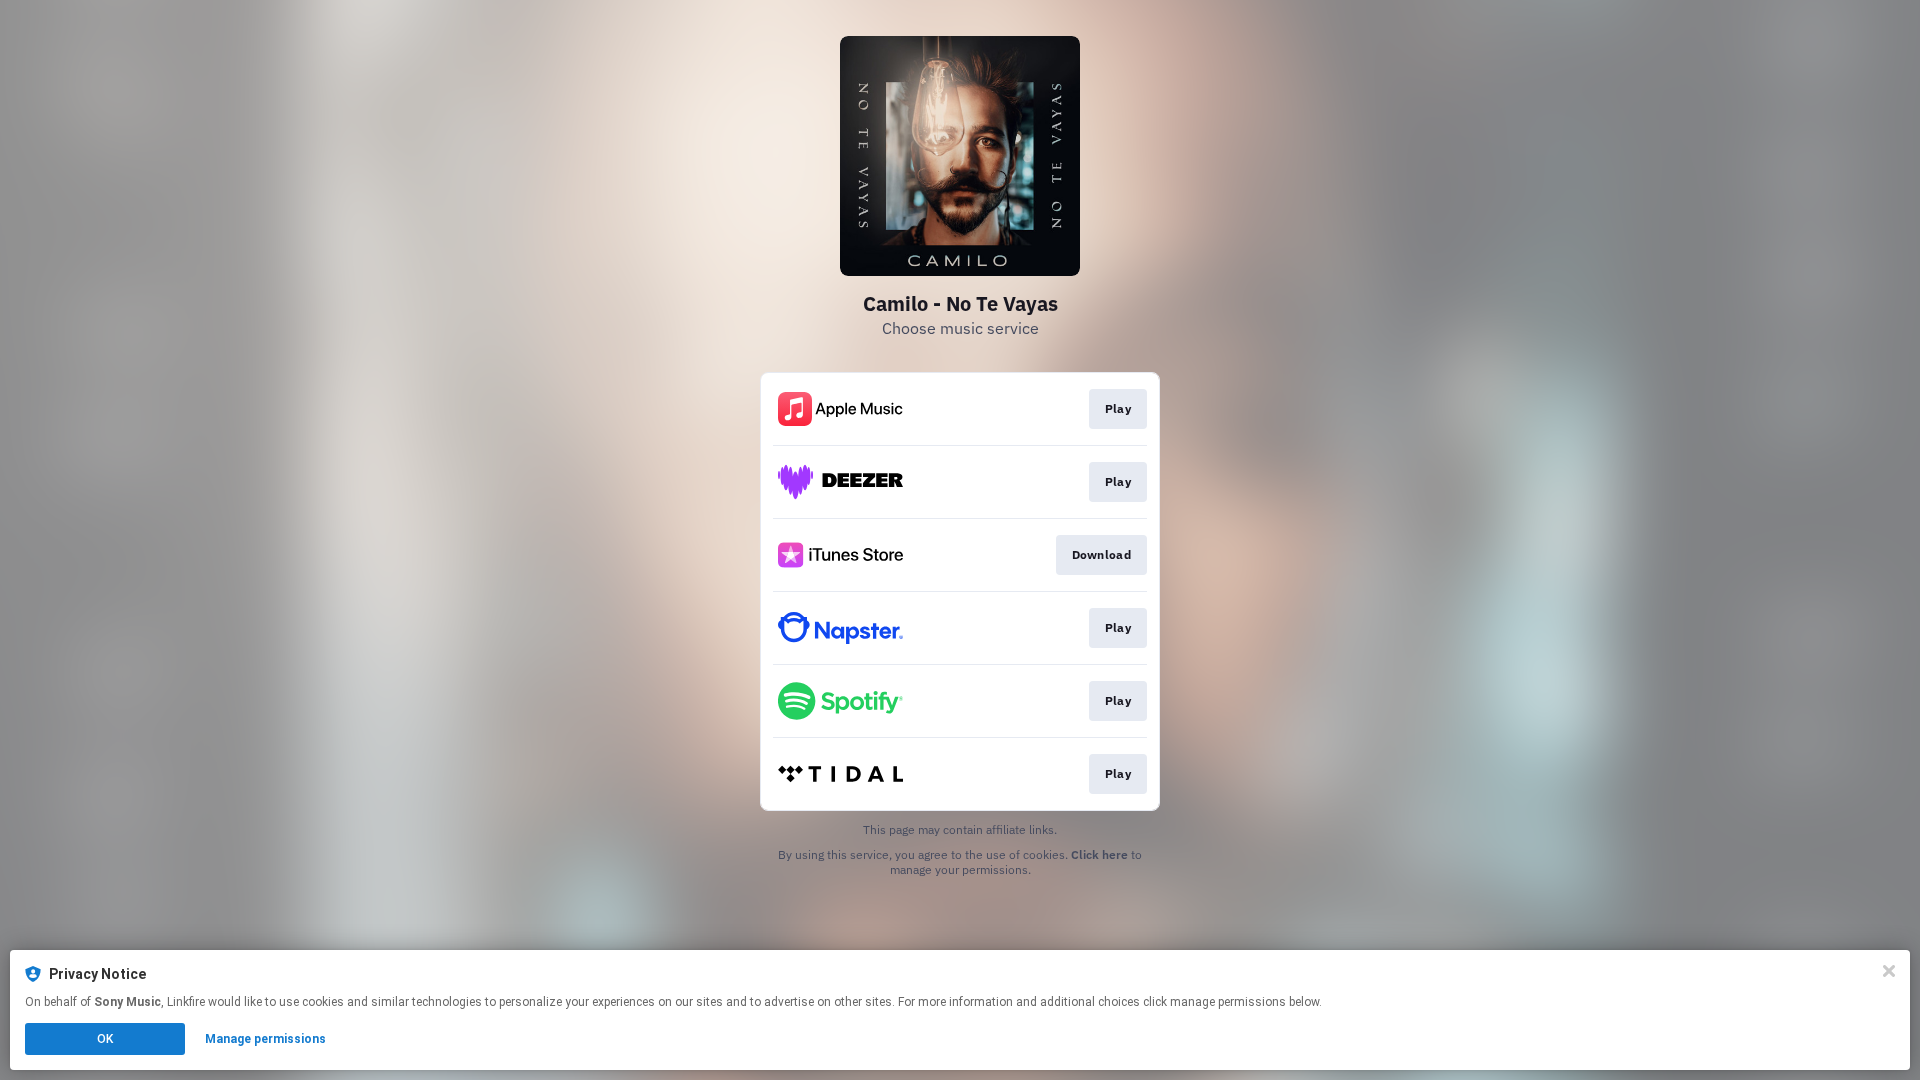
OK (105, 1039)
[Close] (1889, 971)
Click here (1099, 854)
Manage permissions (265, 1039)
